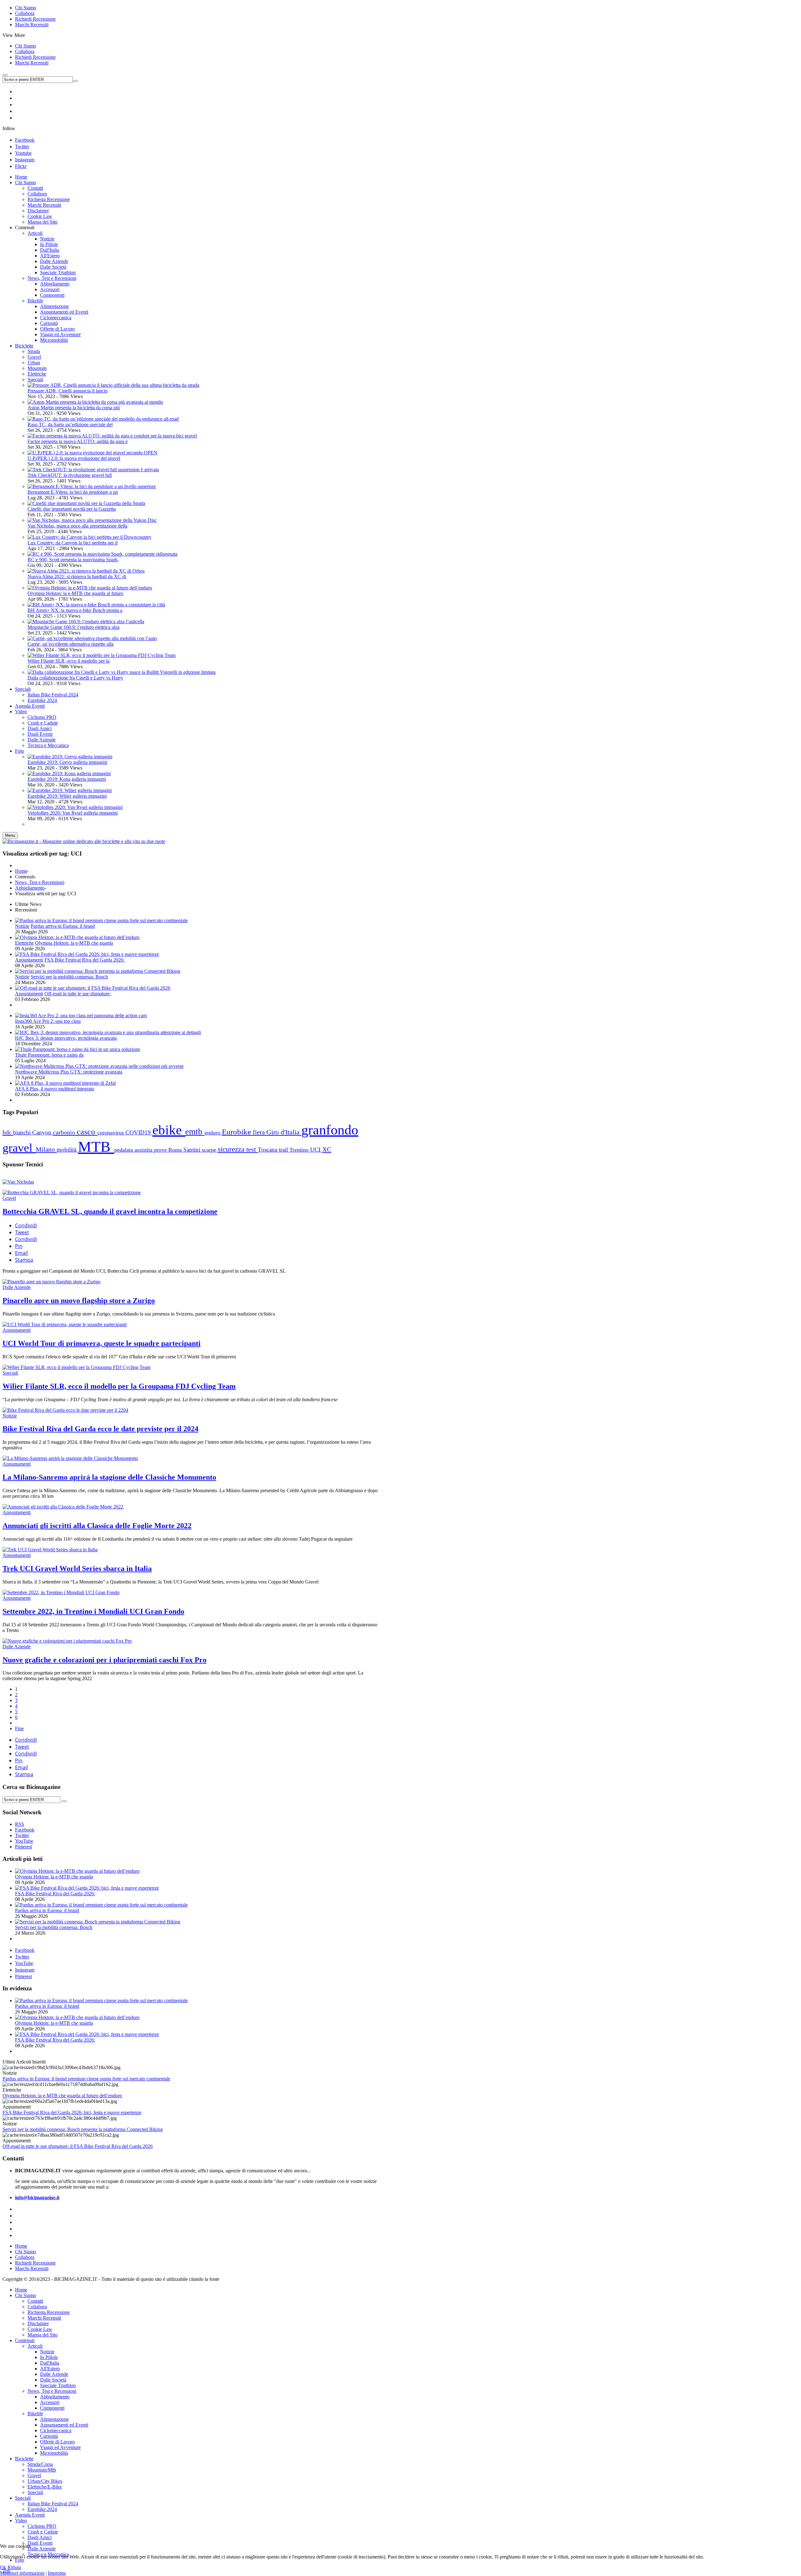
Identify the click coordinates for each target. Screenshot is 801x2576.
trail (284, 1150)
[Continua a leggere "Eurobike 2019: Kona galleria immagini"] (69, 773)
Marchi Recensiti (32, 25)
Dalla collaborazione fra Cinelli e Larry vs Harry (75, 678)
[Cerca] (64, 1801)
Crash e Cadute (43, 2532)
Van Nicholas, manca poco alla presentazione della (77, 526)
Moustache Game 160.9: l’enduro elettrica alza (74, 627)
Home (21, 871)
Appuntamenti (29, 960)
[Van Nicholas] (18, 1182)
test (252, 1149)
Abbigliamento (30, 888)
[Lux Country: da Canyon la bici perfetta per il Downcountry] (89, 537)
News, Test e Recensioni (39, 882)
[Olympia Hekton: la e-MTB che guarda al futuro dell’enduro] (90, 588)
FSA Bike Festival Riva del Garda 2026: (84, 960)
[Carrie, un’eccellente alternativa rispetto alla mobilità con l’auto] (92, 638)
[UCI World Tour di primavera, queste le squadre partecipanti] (65, 1324)
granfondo (330, 1130)
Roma (176, 1150)
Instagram (25, 160)
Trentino (300, 1150)
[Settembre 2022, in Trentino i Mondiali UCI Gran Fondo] (61, 1592)
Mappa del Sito (43, 2335)
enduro (213, 1133)
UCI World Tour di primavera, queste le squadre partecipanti (102, 1343)
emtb (195, 1132)
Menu (10, 835)
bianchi (23, 1132)
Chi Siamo (26, 8)
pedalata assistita (134, 1150)
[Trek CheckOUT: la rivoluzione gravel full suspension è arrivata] (93, 470)
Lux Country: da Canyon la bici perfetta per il (73, 543)
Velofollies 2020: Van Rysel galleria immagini (73, 813)
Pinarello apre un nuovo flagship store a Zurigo (79, 1301)
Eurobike (237, 1132)
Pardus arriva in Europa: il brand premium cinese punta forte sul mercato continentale (86, 2079)
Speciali (35, 379)
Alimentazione (54, 2419)
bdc (8, 1132)
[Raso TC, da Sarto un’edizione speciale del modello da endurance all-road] (103, 419)
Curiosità (49, 2436)
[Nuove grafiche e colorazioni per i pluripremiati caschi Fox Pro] (67, 1641)
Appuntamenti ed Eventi (64, 2425)
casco (87, 1132)
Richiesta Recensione (49, 2312)
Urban (34, 363)
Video (21, 2520)
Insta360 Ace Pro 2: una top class (48, 1021)
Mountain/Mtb (42, 2470)
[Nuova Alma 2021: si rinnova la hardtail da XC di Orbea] (86, 571)
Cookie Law (40, 2329)
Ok (3, 2567)
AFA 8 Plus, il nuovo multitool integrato (55, 1089)
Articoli (35, 2346)
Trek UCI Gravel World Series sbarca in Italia (77, 1568)
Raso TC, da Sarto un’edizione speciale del (70, 424)
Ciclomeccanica (56, 2430)
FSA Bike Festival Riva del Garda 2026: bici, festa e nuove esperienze (72, 2112)
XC (327, 1149)
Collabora (25, 13)
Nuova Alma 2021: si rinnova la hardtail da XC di (77, 576)
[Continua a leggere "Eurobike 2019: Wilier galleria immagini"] (70, 790)
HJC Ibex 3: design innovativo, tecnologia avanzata (66, 1038)
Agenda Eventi (30, 2515)
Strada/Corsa (40, 2464)
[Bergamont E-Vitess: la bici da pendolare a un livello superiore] (92, 486)
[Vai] (75, 81)
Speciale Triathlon (58, 2385)
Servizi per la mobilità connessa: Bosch (69, 977)
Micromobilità (54, 2453)
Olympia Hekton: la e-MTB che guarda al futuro (75, 593)
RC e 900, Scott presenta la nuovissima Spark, (73, 560)
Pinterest (23, 1976)
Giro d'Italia (284, 1132)
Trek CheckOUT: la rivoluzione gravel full (70, 475)
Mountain (37, 368)
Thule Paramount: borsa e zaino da (49, 1055)
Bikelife (35, 2414)
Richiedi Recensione (35, 19)
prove (161, 1150)
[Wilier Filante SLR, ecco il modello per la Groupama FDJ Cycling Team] (102, 655)
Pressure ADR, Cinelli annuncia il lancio (68, 391)
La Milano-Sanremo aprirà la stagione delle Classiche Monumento (109, 1477)
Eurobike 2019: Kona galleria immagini (67, 779)
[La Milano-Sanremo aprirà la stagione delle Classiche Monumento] (70, 1458)
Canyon (43, 1132)
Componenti (52, 2408)
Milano (46, 1149)
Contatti (35, 2301)
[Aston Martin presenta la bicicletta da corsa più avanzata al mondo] (95, 402)
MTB (96, 1147)
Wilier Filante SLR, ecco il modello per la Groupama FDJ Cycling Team (119, 1386)
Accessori (50, 2402)
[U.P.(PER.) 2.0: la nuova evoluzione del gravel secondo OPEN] (92, 453)
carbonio (65, 1132)
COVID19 (139, 1132)
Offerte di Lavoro (57, 2442)
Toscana (268, 1150)
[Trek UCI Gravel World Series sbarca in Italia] (50, 1550)
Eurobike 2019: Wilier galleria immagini (67, 796)
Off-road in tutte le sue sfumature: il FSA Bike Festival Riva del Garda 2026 (78, 2146)
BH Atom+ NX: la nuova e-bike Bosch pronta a (75, 610)
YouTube (24, 1963)
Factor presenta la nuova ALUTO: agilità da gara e (78, 441)
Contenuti (25, 2340)
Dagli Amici (40, 2537)
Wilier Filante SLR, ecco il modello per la (69, 661)
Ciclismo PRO (42, 2526)
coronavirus (111, 1133)
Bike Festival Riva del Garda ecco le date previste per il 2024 (100, 1429)
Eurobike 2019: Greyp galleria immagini (67, 762)
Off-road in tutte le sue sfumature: (78, 994)
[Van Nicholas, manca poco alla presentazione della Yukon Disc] (92, 520)
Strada (34, 351)
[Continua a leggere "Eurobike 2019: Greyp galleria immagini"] (70, 757)
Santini (193, 1150)
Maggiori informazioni (22, 2573)
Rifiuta (14, 2567)
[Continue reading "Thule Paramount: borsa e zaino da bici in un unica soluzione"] (78, 1049)
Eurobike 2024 (42, 2509)
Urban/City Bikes (45, 2481)
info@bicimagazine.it (37, 2197)
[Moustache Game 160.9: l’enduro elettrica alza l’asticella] (86, 621)
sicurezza (232, 1149)
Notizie (22, 926)
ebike (169, 1130)
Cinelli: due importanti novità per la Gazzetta (72, 509)
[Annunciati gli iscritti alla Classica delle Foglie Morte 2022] (63, 1507)
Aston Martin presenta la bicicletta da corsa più (74, 408)
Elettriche (37, 374)
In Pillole (49, 2357)
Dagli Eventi (40, 2543)
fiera (260, 1132)
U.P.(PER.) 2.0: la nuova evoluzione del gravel (74, 458)
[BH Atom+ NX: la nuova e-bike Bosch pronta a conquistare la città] (96, 605)
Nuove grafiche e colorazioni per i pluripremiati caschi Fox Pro (105, 1660)
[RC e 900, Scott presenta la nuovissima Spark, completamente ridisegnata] (102, 554)
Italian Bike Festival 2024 (53, 2504)
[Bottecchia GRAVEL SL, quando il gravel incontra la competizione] (72, 1192)
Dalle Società (53, 2380)
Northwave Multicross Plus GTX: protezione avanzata (69, 1072)
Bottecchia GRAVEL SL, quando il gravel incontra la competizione (110, 1211)
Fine (19, 1728)
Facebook (25, 140)
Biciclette (24, 2459)
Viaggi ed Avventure (60, 2447)
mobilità (67, 1150)
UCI (316, 1150)
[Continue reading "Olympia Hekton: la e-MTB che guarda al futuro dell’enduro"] (77, 937)
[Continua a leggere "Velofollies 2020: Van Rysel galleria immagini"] (75, 807)
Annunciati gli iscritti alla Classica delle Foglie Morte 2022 (97, 1526)
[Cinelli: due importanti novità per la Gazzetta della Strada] (86, 503)
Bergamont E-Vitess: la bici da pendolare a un (73, 492)
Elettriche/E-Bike (45, 2487)
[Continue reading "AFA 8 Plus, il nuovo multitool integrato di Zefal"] (65, 1083)
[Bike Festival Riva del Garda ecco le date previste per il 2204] (65, 1410)
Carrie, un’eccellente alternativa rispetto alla (71, 644)
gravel (19, 1148)
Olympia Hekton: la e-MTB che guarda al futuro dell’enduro (62, 2096)
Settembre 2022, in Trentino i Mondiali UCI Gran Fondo (93, 1611)
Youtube (23, 153)
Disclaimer (38, 2323)
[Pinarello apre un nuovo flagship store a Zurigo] (51, 1282)
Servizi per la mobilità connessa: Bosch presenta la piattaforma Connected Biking (83, 2129)
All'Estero (50, 2369)
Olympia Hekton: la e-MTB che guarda (74, 943)
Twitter (22, 146)
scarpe (210, 1150)
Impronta (57, 2573)
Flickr (21, 166)
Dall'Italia (50, 2363)
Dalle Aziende (17, 1287)
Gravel (34, 357)
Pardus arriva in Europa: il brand (63, 926)
